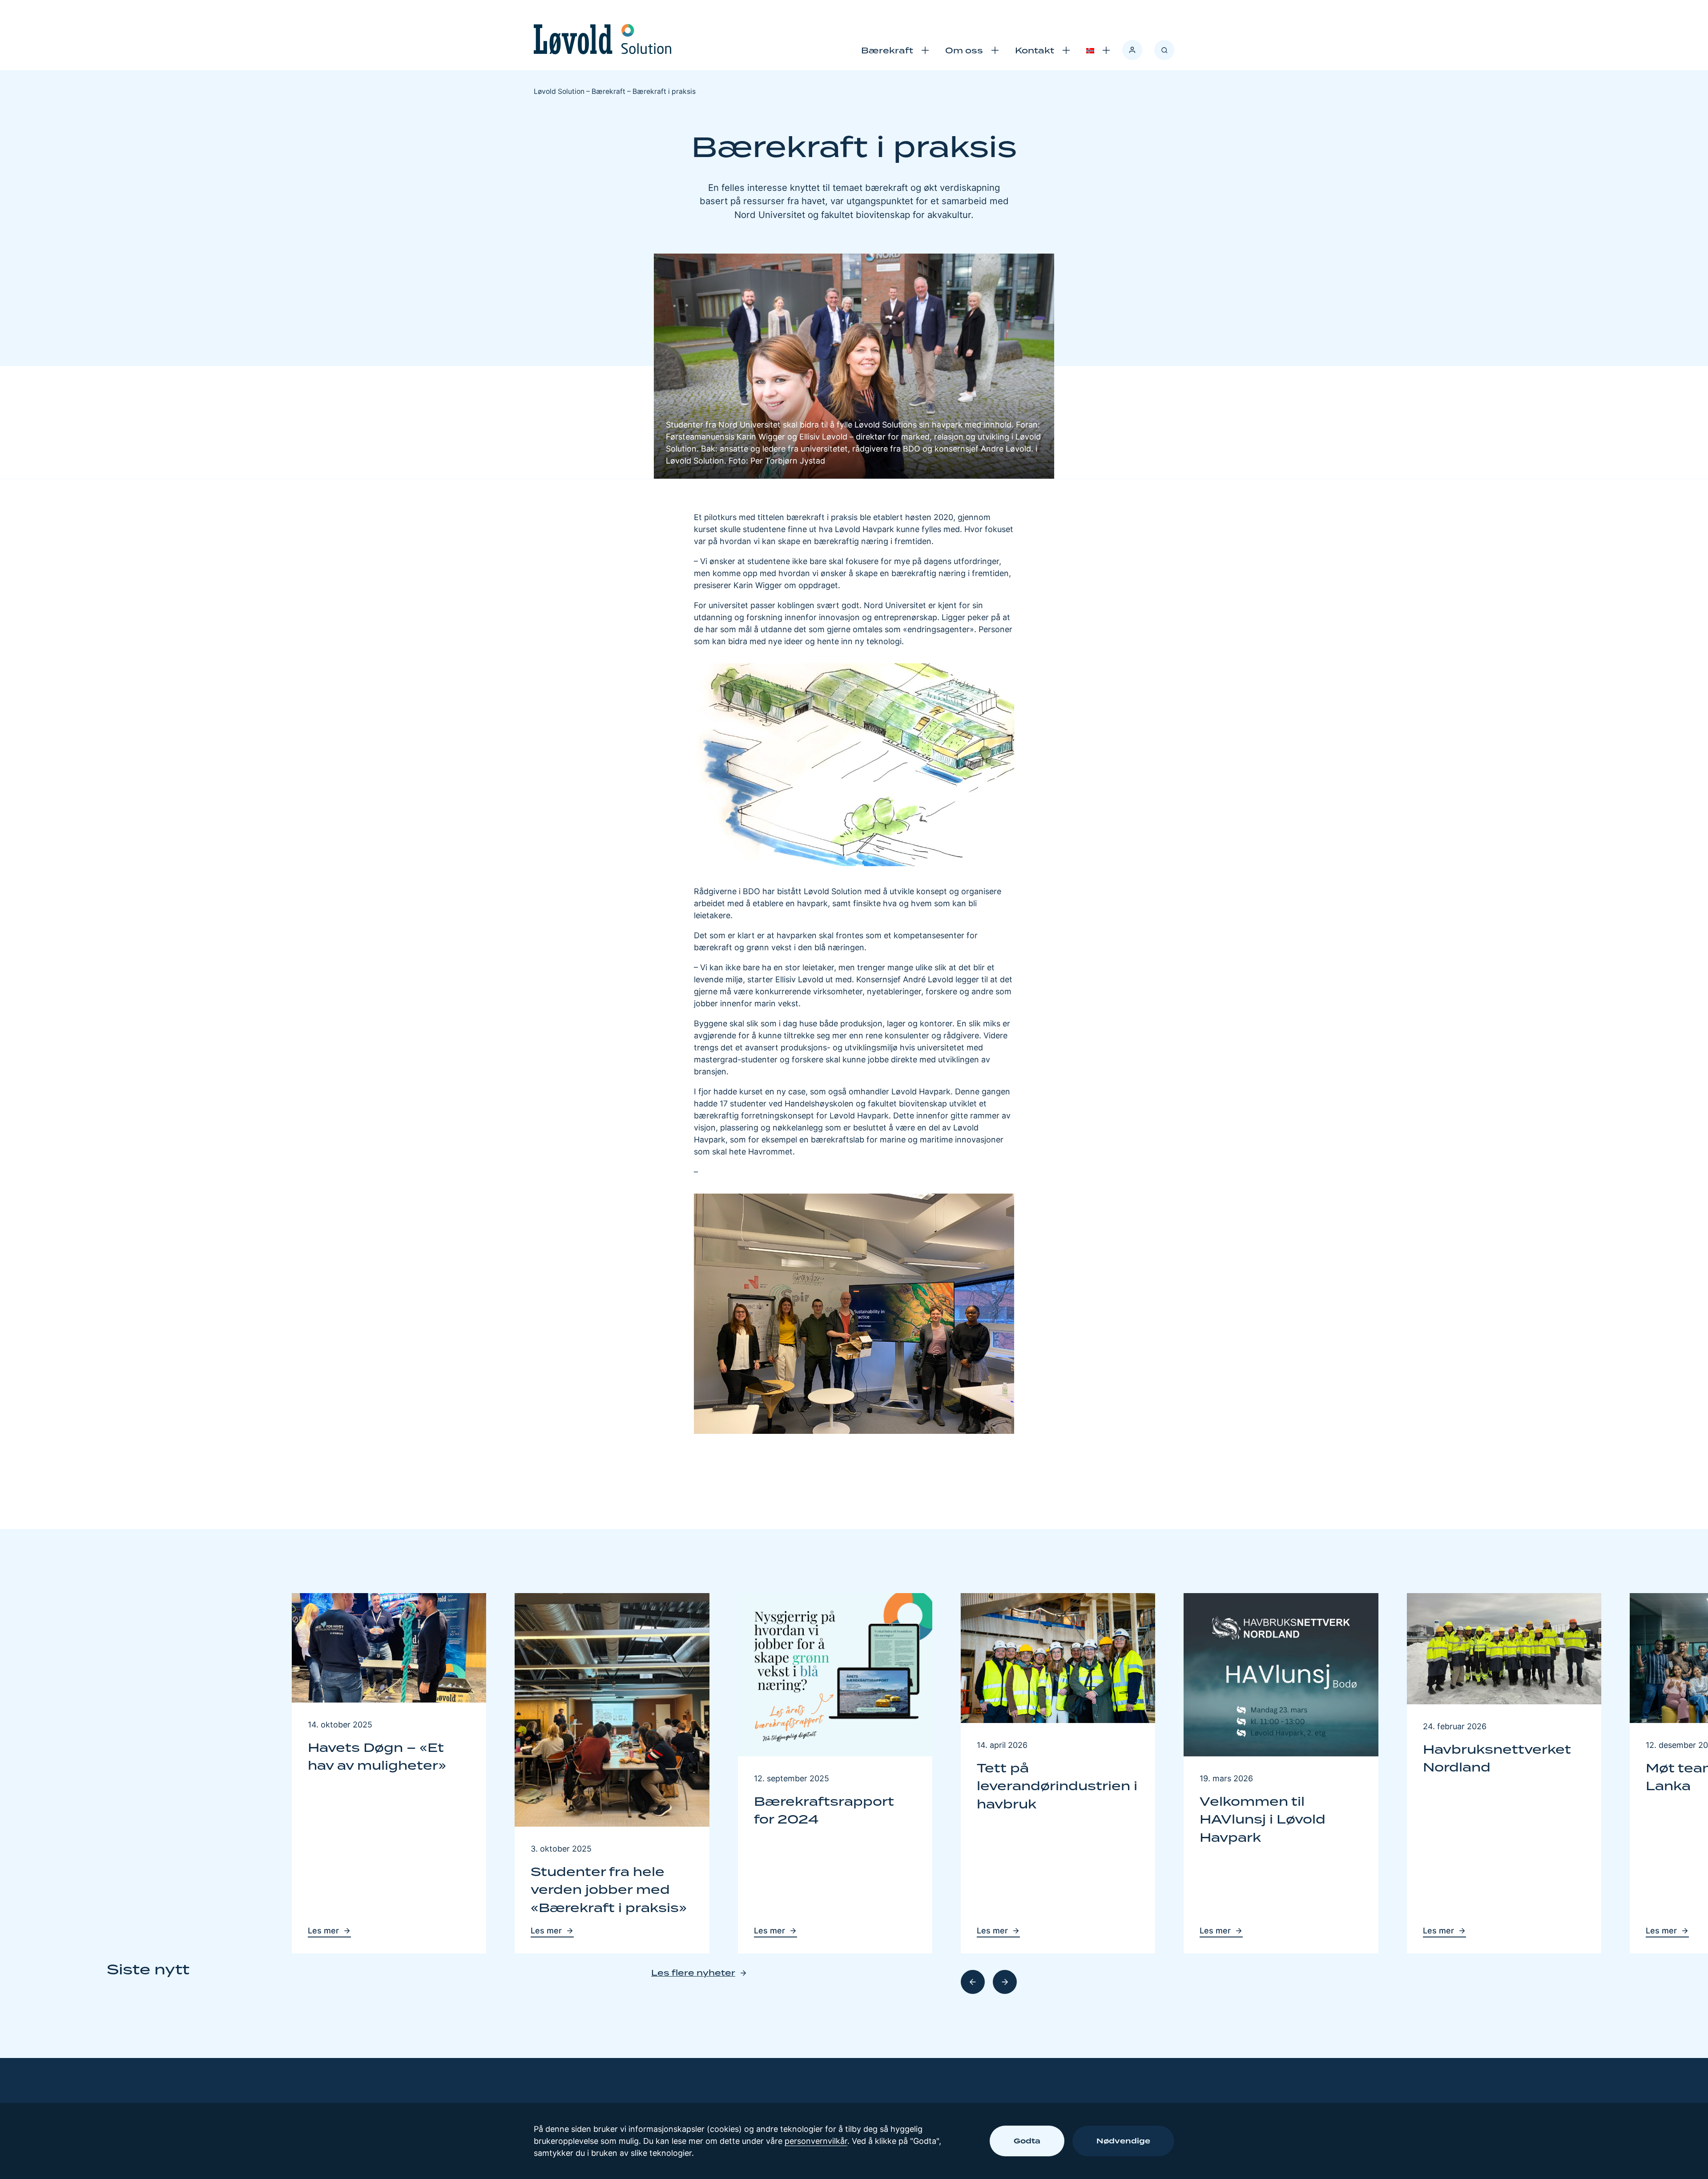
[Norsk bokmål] (1090, 50)
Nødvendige (1123, 2141)
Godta (1027, 2141)
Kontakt (1035, 50)
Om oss (964, 50)
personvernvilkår (816, 2141)
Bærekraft (887, 50)
